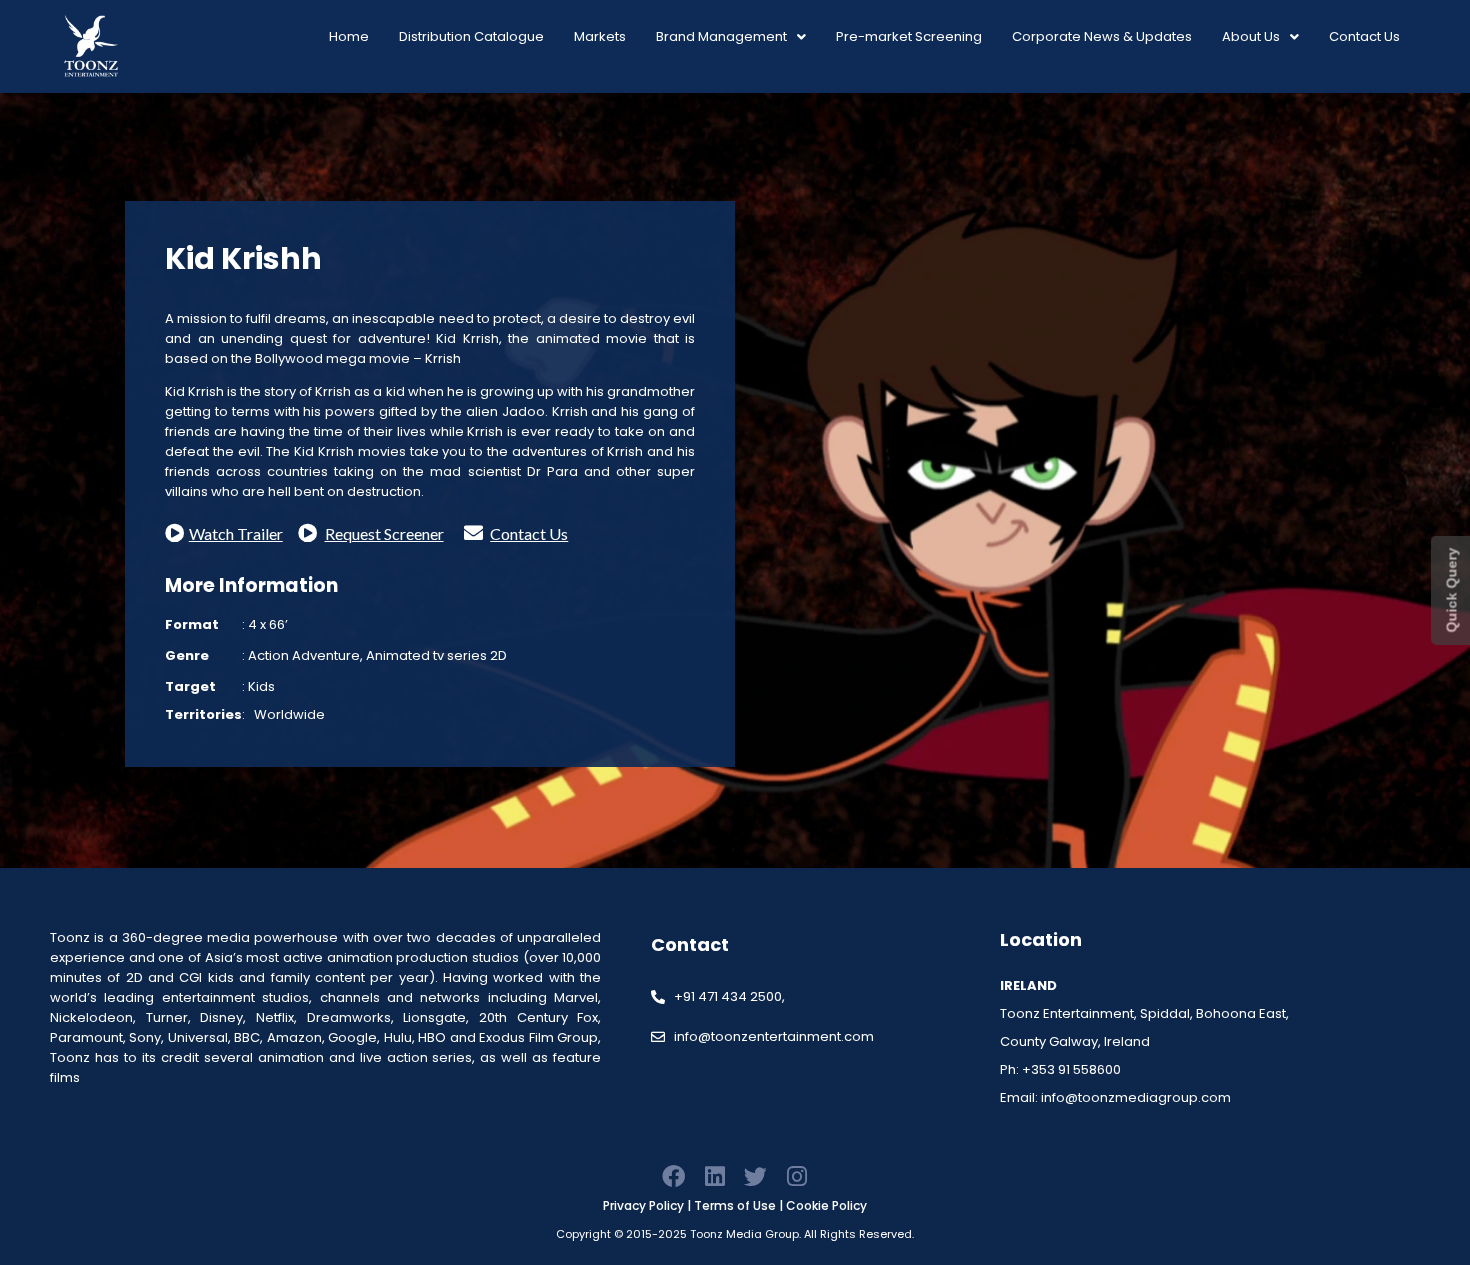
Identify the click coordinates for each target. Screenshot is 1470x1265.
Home (349, 36)
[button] (731, 36)
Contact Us (1364, 36)
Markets (600, 36)
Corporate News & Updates (1102, 36)
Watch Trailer (236, 533)
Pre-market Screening (909, 36)
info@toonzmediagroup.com (1136, 1097)
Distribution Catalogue (471, 36)
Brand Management (721, 36)
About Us (1251, 36)
